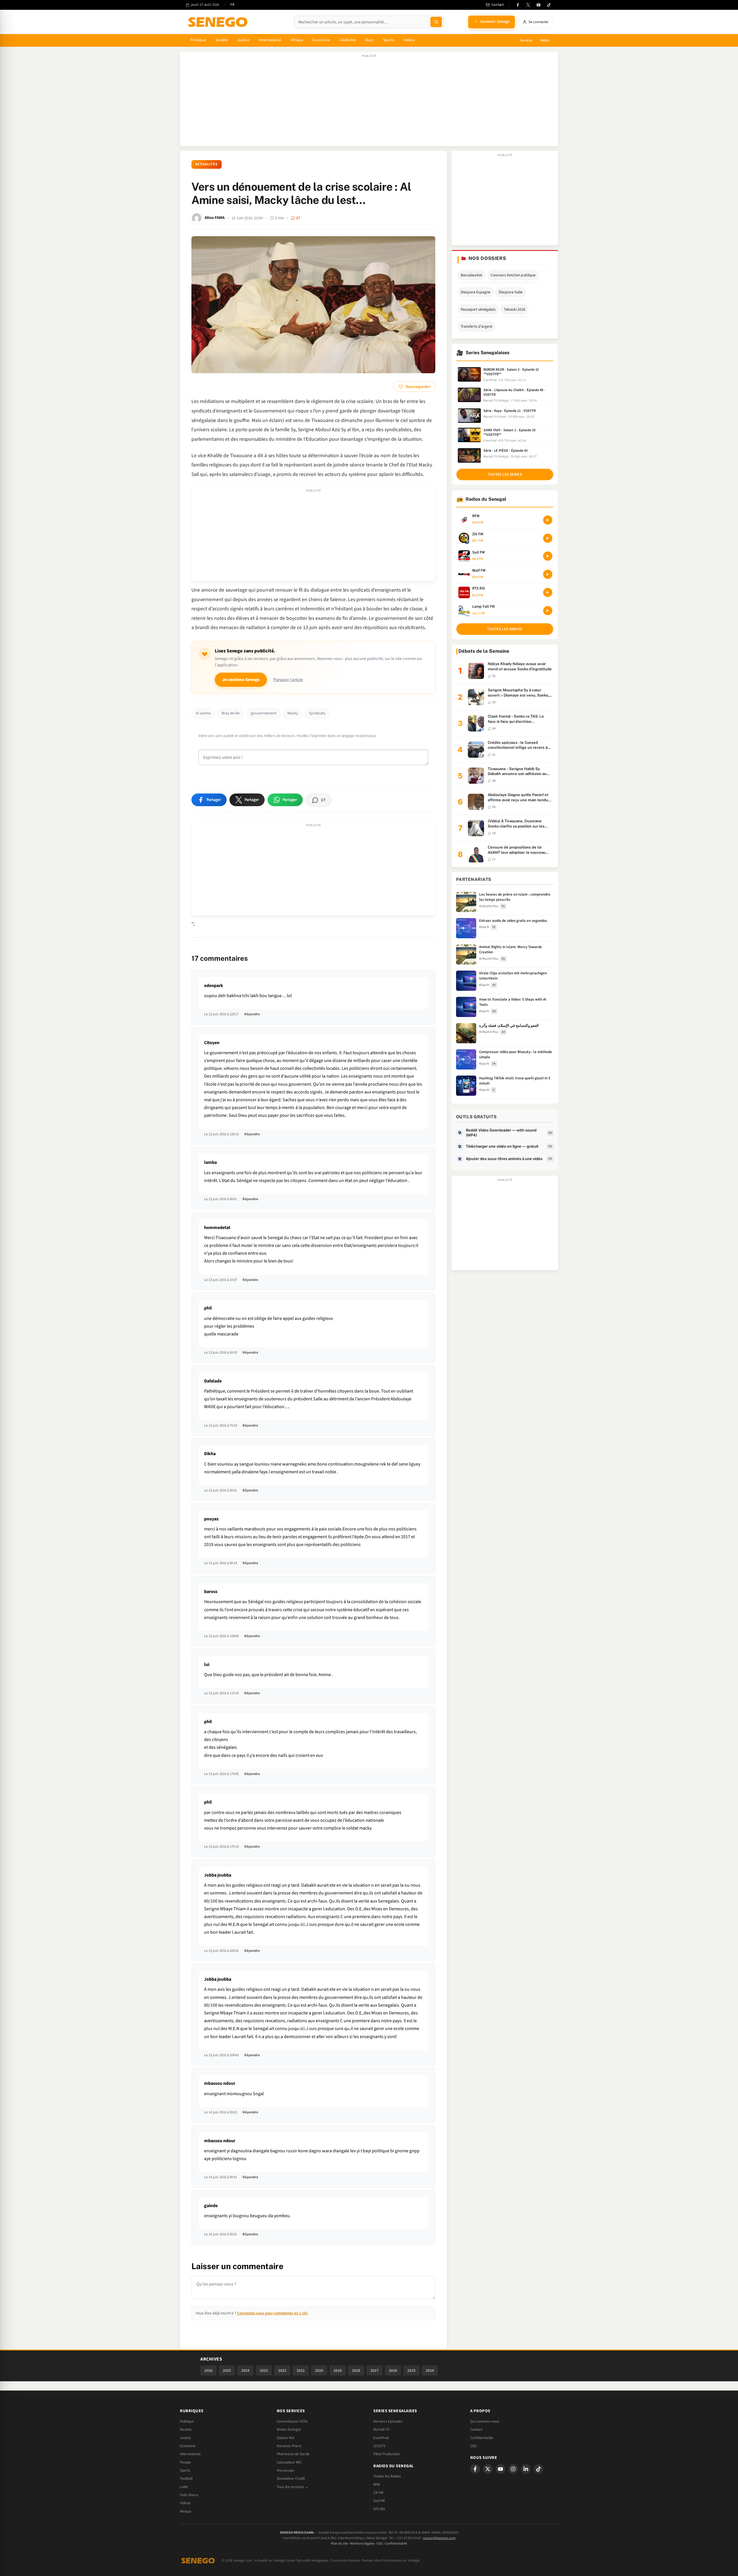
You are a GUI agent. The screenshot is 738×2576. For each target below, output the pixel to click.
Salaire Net (286, 2438)
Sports (389, 40)
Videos (185, 2503)
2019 (338, 2370)
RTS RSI (379, 2509)
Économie (321, 40)
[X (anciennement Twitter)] (528, 5)
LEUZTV (379, 2446)
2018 (356, 2370)
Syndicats (317, 713)
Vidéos (409, 40)
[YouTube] (539, 5)
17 (298, 218)
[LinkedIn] (526, 2469)
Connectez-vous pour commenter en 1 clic (272, 2313)
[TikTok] (549, 5)
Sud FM (379, 2501)
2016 (393, 2370)
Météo (545, 40)
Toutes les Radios (387, 2476)
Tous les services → (293, 2487)
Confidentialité (396, 2544)
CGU (474, 2446)
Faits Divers (189, 2495)
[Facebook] (518, 5)
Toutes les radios (505, 629)
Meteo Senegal (289, 2429)
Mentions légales (362, 2544)
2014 (430, 2370)
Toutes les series (505, 474)
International (270, 40)
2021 (301, 2370)
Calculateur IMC (289, 2462)
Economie (188, 2446)
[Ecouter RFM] (548, 520)
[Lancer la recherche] (436, 22)
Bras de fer (231, 713)
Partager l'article (288, 680)
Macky (293, 713)
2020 (319, 2370)
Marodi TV (381, 2429)
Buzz (370, 40)
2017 (374, 2370)
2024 (245, 2370)
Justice (243, 40)
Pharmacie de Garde (293, 2454)
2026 (208, 2370)
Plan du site (339, 2544)
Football (186, 2479)
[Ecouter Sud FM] (548, 556)
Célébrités (348, 40)
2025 (227, 2370)
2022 (282, 2370)
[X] (488, 2469)
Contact (476, 2429)
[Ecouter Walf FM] (548, 574)
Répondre (252, 1014)
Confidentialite (482, 2438)
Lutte (184, 2487)
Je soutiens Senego (241, 680)
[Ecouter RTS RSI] (548, 592)
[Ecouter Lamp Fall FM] (548, 611)
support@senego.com (439, 2538)
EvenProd (381, 2438)
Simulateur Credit (291, 2479)
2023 (264, 2370)
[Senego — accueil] (219, 22)
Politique (198, 40)
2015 (411, 2370)
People (185, 2462)
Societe (186, 2429)
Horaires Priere (289, 2446)
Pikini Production (387, 2454)
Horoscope (286, 2470)
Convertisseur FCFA (292, 2421)
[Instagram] (513, 2469)
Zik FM (378, 2493)
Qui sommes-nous (485, 2421)
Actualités (207, 164)
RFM (377, 2485)
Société (222, 40)
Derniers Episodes (388, 2421)
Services (526, 40)
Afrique (297, 40)
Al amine (203, 713)
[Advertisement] (369, 102)
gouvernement (264, 713)
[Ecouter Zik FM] (548, 538)
